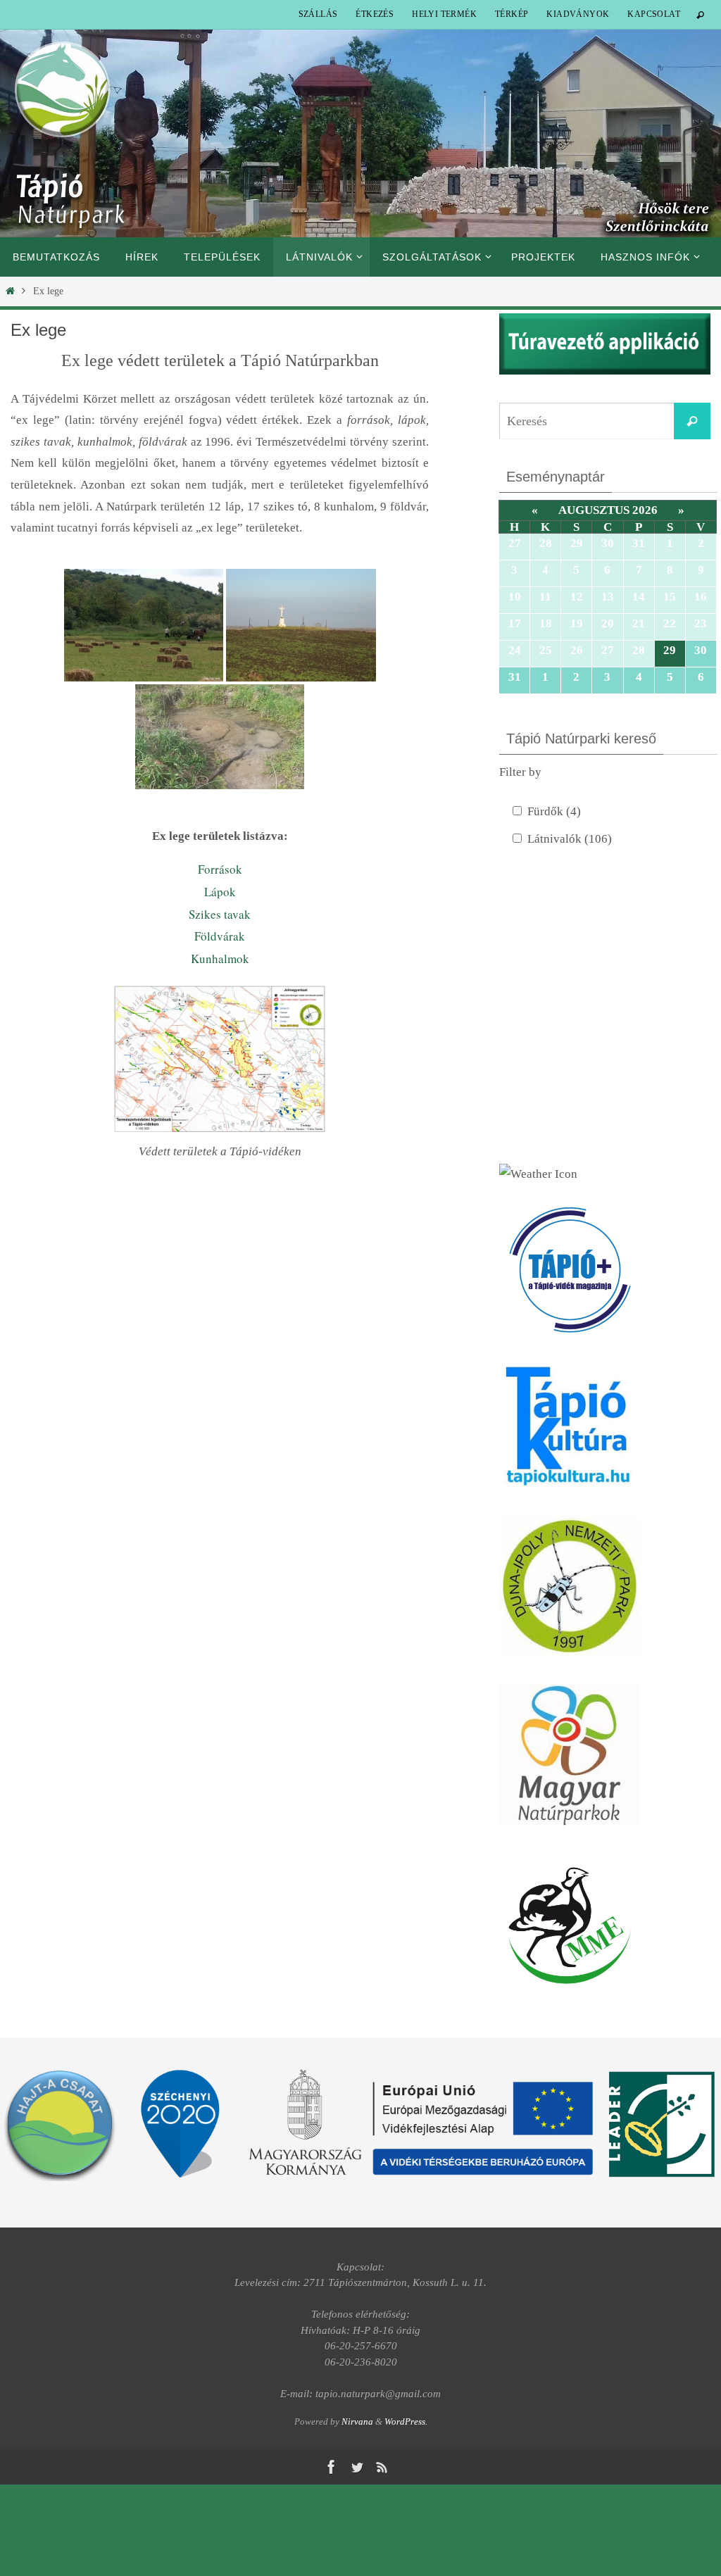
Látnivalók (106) (570, 839)
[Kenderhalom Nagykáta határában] (301, 625)
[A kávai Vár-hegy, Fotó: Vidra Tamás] (144, 625)
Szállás (318, 14)
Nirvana (357, 2421)
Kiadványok (578, 14)
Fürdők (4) (554, 811)
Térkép (512, 14)
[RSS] (382, 2467)
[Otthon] (10, 291)
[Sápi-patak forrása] (220, 737)
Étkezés (375, 14)
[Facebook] (332, 2467)
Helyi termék (444, 14)
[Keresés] (692, 421)
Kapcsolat (654, 14)
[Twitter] (357, 2467)
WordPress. (406, 2421)
